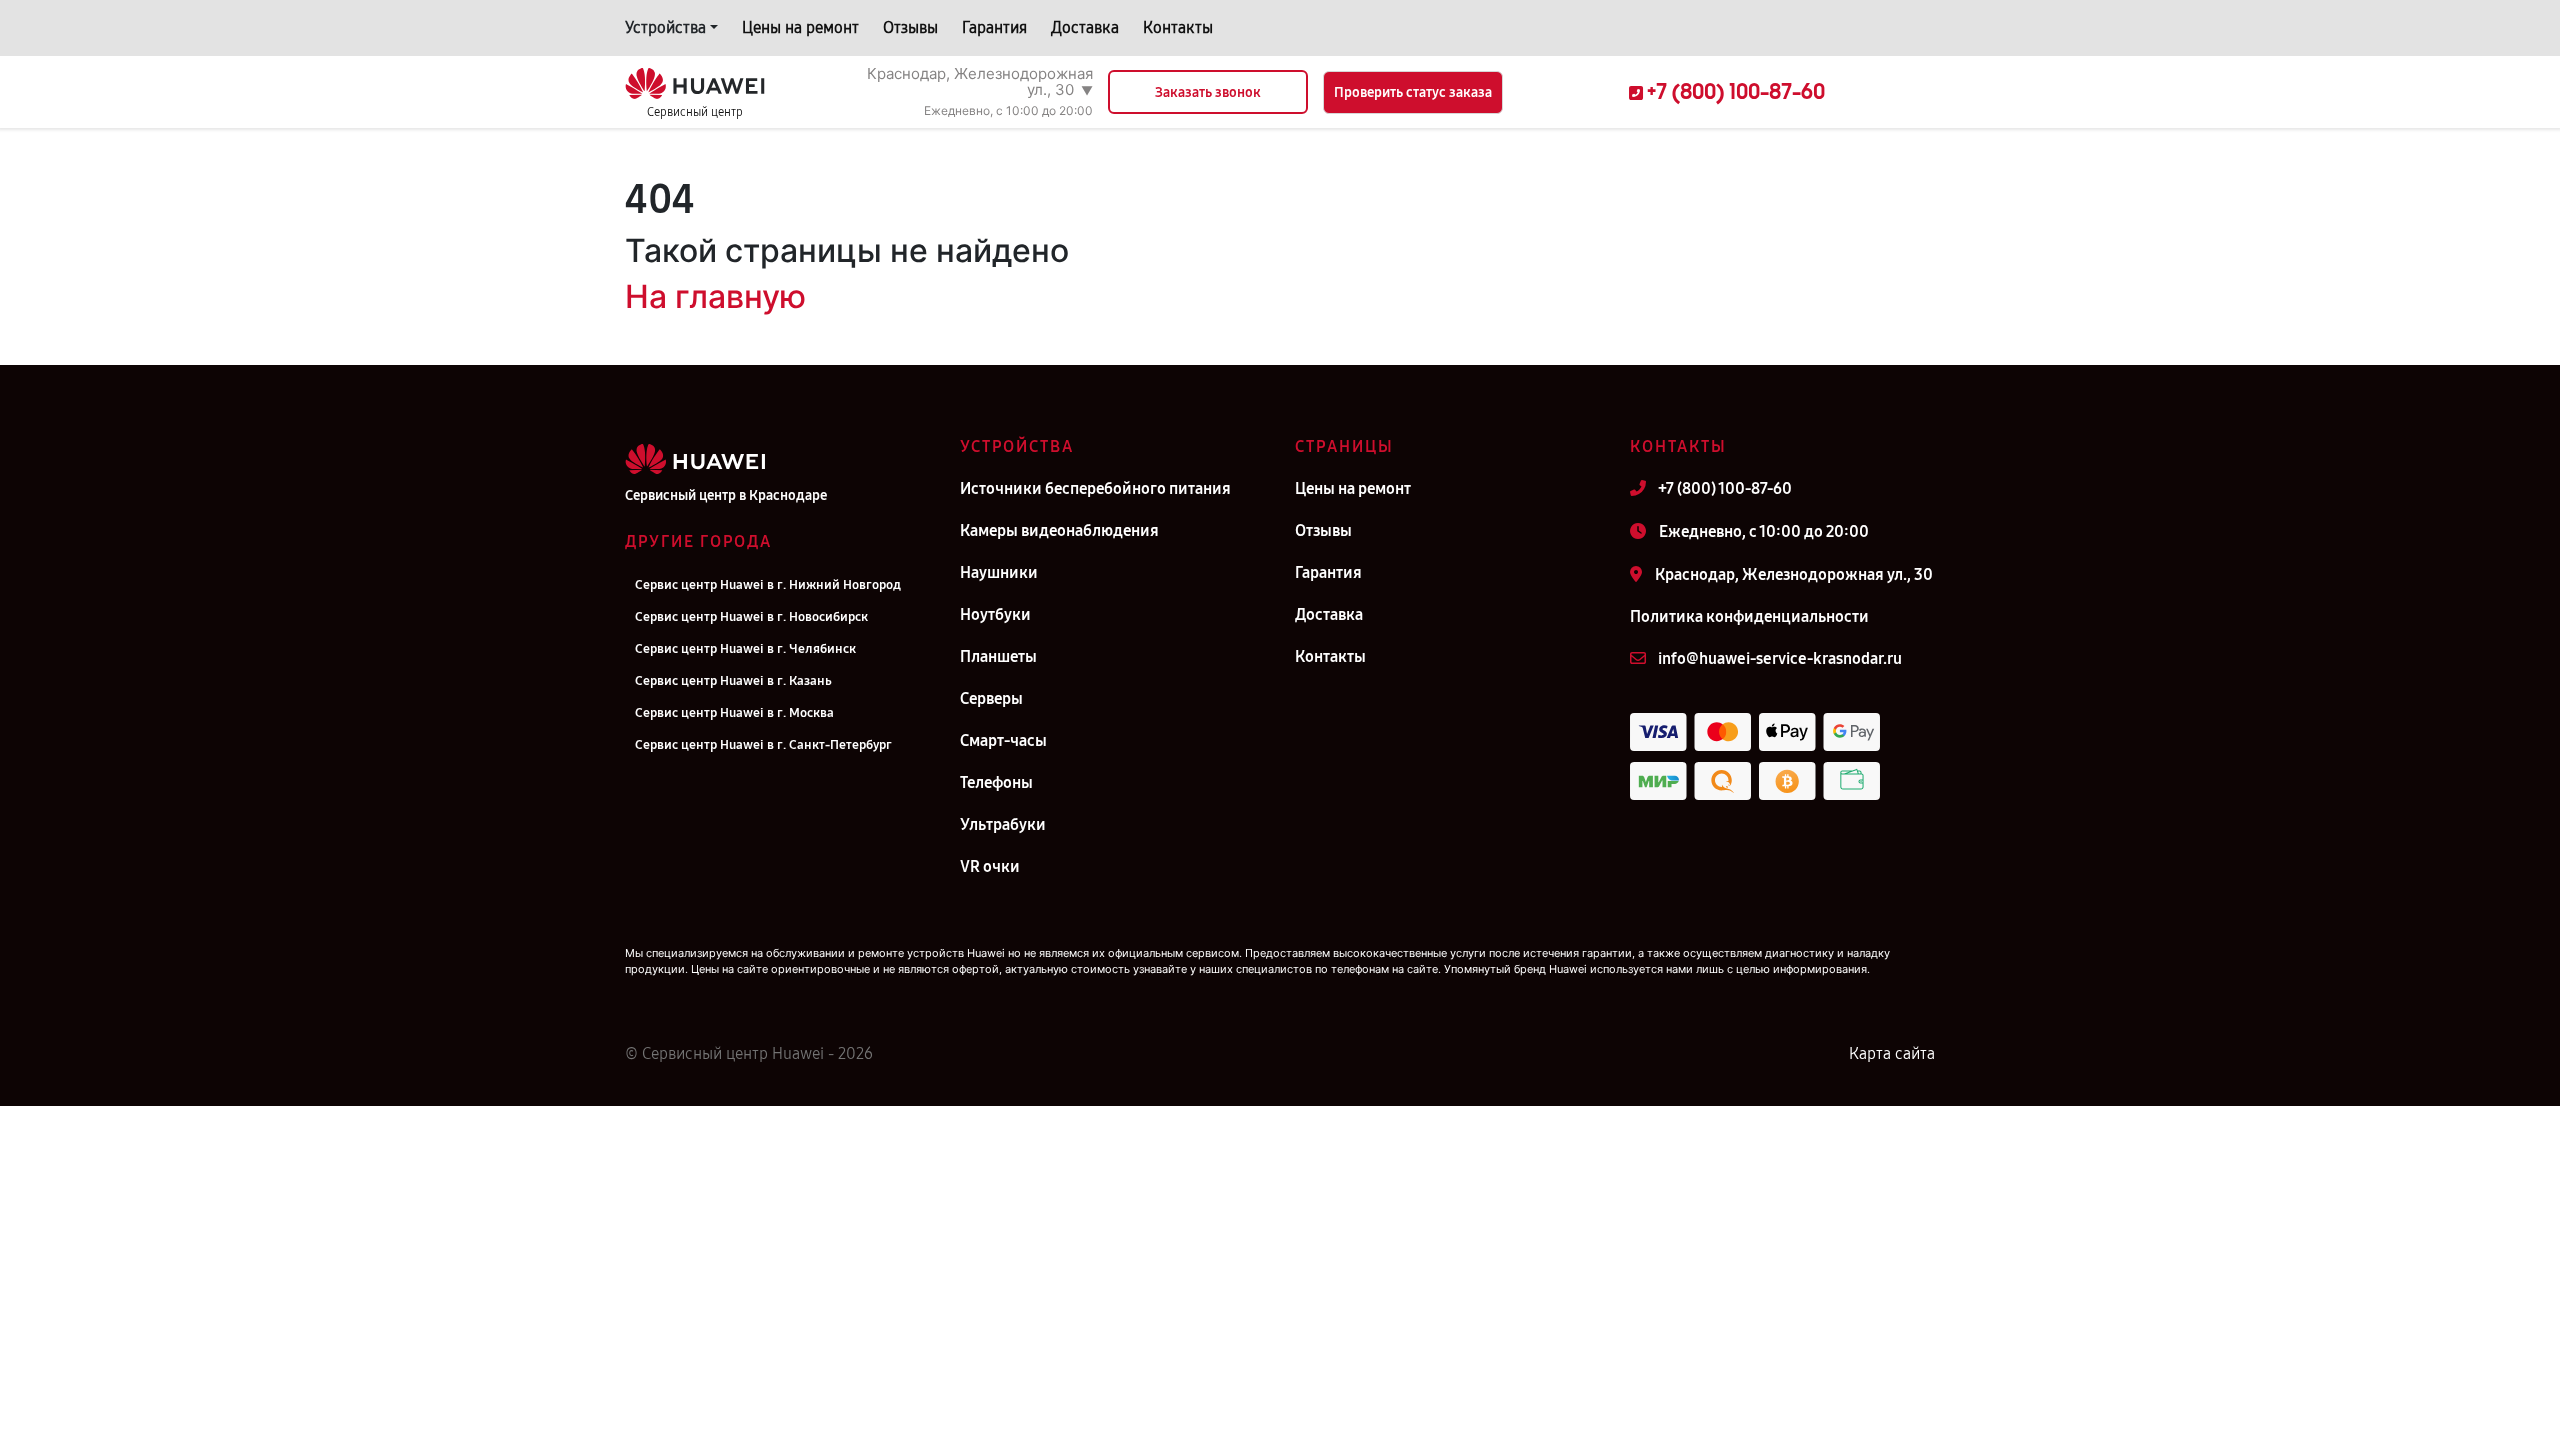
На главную (715, 296)
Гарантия (994, 27)
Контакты (1178, 27)
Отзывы (910, 27)
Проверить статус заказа (1413, 92)
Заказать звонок (1208, 92)
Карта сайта (1892, 1053)
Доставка (1085, 27)
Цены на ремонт (800, 27)
